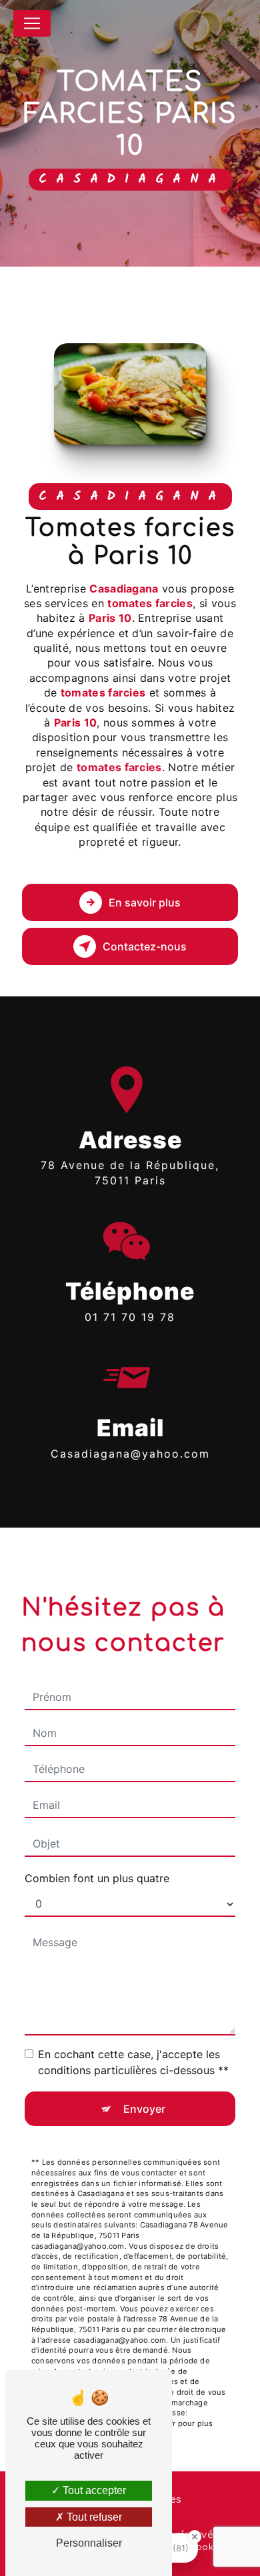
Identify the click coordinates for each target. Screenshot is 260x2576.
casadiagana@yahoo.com (130, 1454)
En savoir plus (145, 902)
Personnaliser (89, 2543)
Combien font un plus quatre (97, 1878)
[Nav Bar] (32, 23)
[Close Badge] (195, 2537)
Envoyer (144, 2109)
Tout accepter (93, 2490)
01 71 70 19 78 (130, 1317)
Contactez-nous (145, 946)
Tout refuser (93, 2517)
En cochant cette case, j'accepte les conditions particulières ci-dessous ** (133, 2062)
